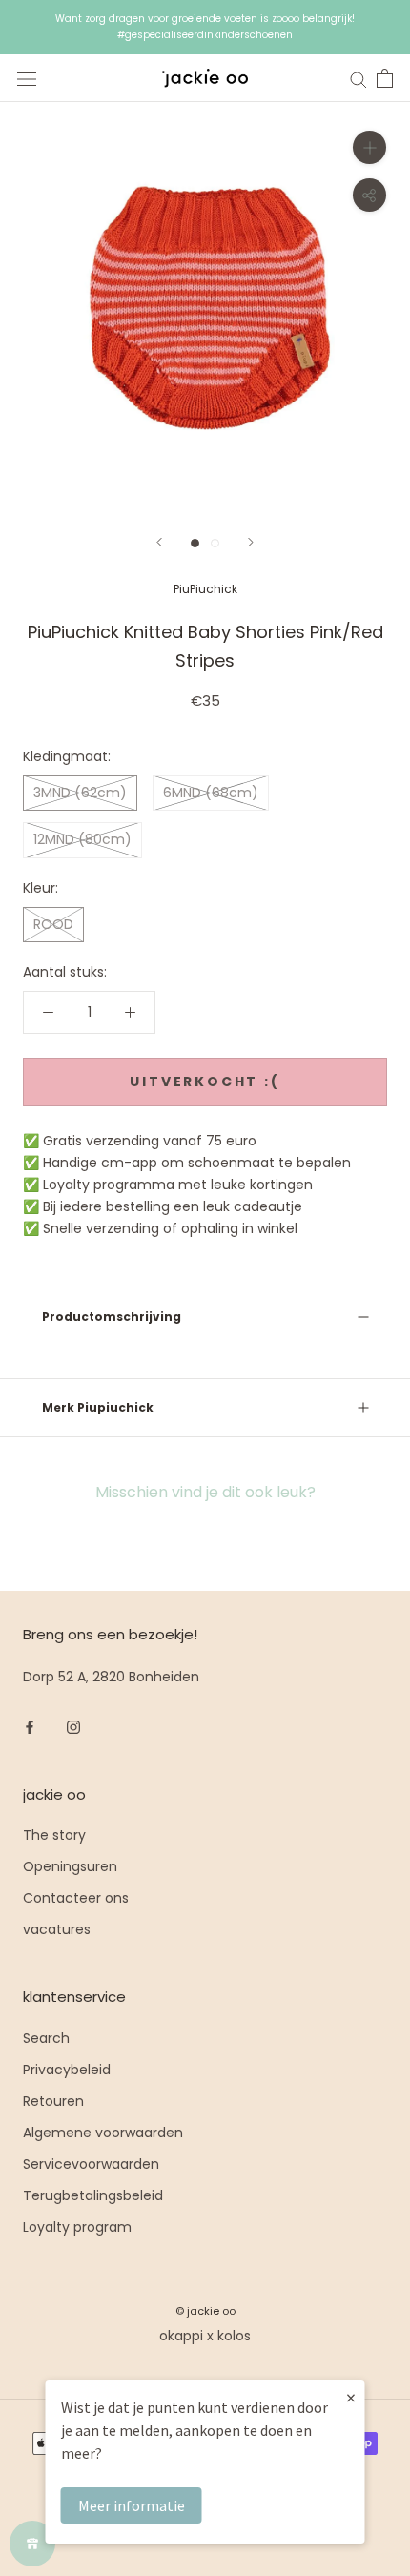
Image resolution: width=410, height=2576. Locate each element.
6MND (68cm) (211, 793)
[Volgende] (251, 542)
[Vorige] (159, 542)
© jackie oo (205, 2311)
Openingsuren (70, 1866)
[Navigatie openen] (27, 79)
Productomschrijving (112, 1317)
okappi (181, 2336)
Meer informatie (132, 2505)
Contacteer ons (76, 1898)
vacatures (57, 1929)
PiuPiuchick (205, 589)
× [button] (351, 2397)
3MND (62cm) (80, 793)
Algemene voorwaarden (103, 2133)
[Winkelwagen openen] (385, 78)
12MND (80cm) (82, 839)
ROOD (53, 924)
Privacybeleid (67, 2070)
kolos (234, 2336)
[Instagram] (73, 1726)
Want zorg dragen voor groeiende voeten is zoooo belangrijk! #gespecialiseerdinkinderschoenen (205, 27)
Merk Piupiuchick (98, 1407)
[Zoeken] (359, 79)
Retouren (53, 2101)
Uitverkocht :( (205, 1082)
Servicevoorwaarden (91, 2164)
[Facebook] (30, 1726)
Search (46, 2038)
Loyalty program (77, 2227)
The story (54, 1835)
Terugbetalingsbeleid (93, 2195)
